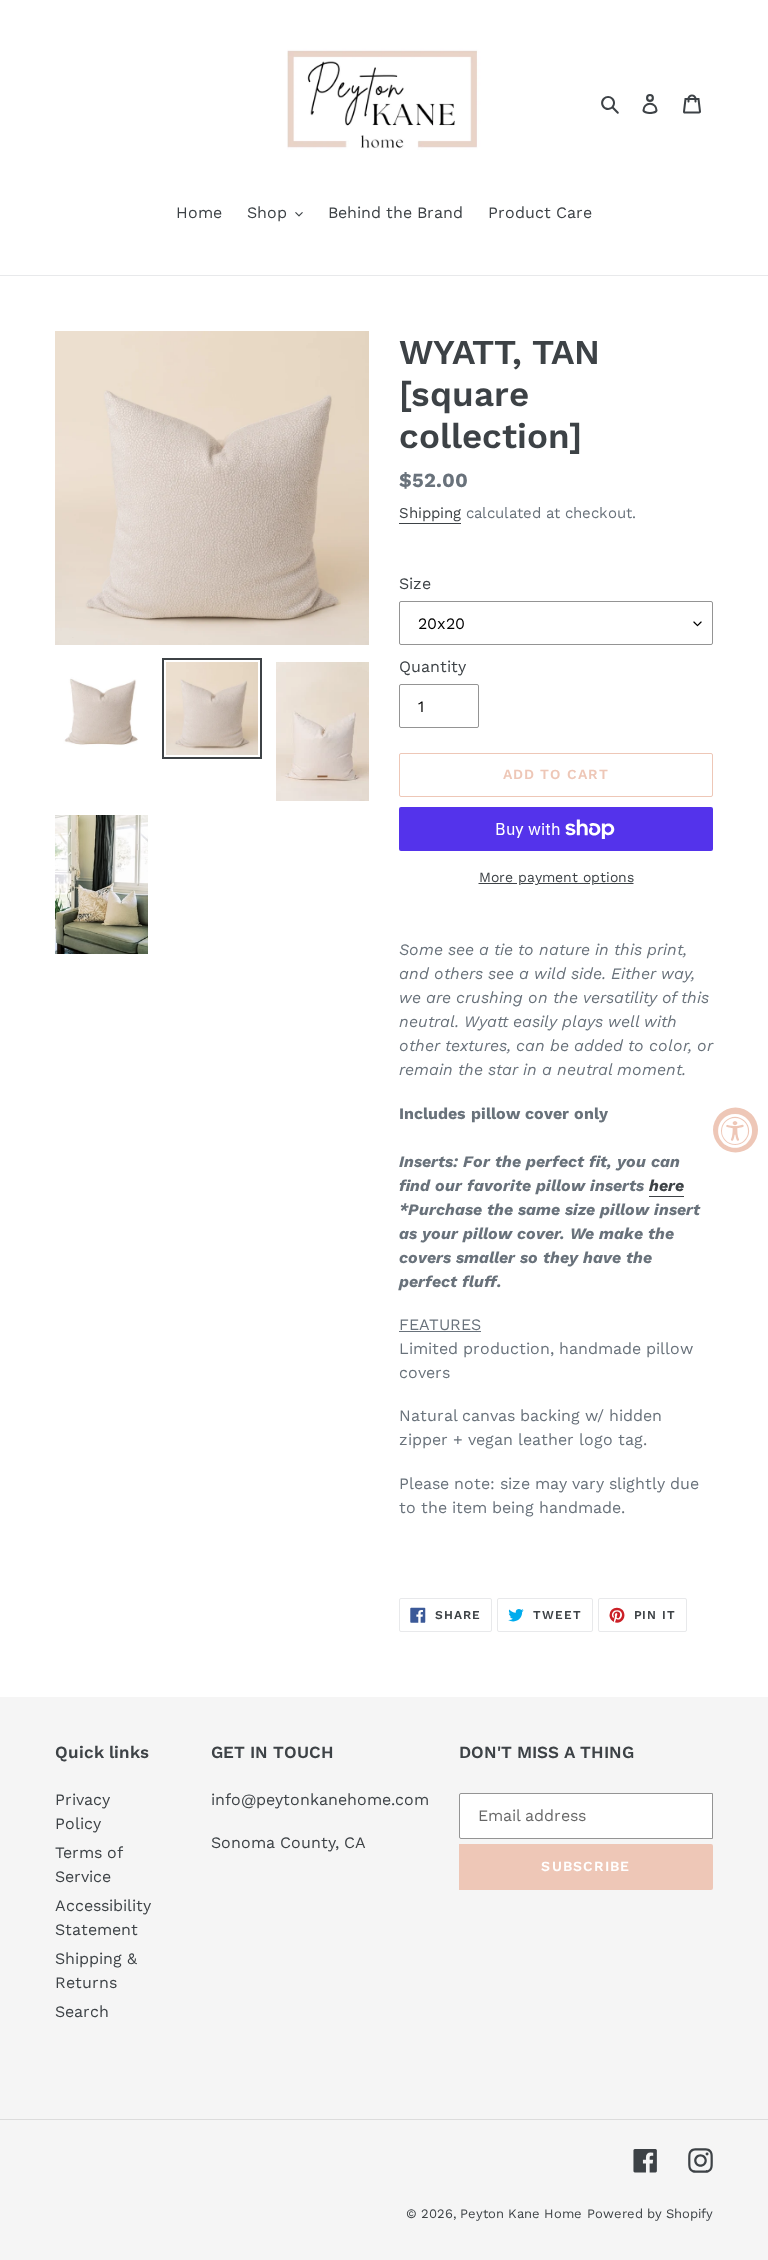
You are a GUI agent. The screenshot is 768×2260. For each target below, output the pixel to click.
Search (82, 2011)
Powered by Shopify (650, 2213)
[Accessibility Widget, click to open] (735, 1130)
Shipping (430, 513)
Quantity (432, 666)
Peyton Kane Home (521, 2213)
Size (415, 583)
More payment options (556, 877)
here (666, 1185)
